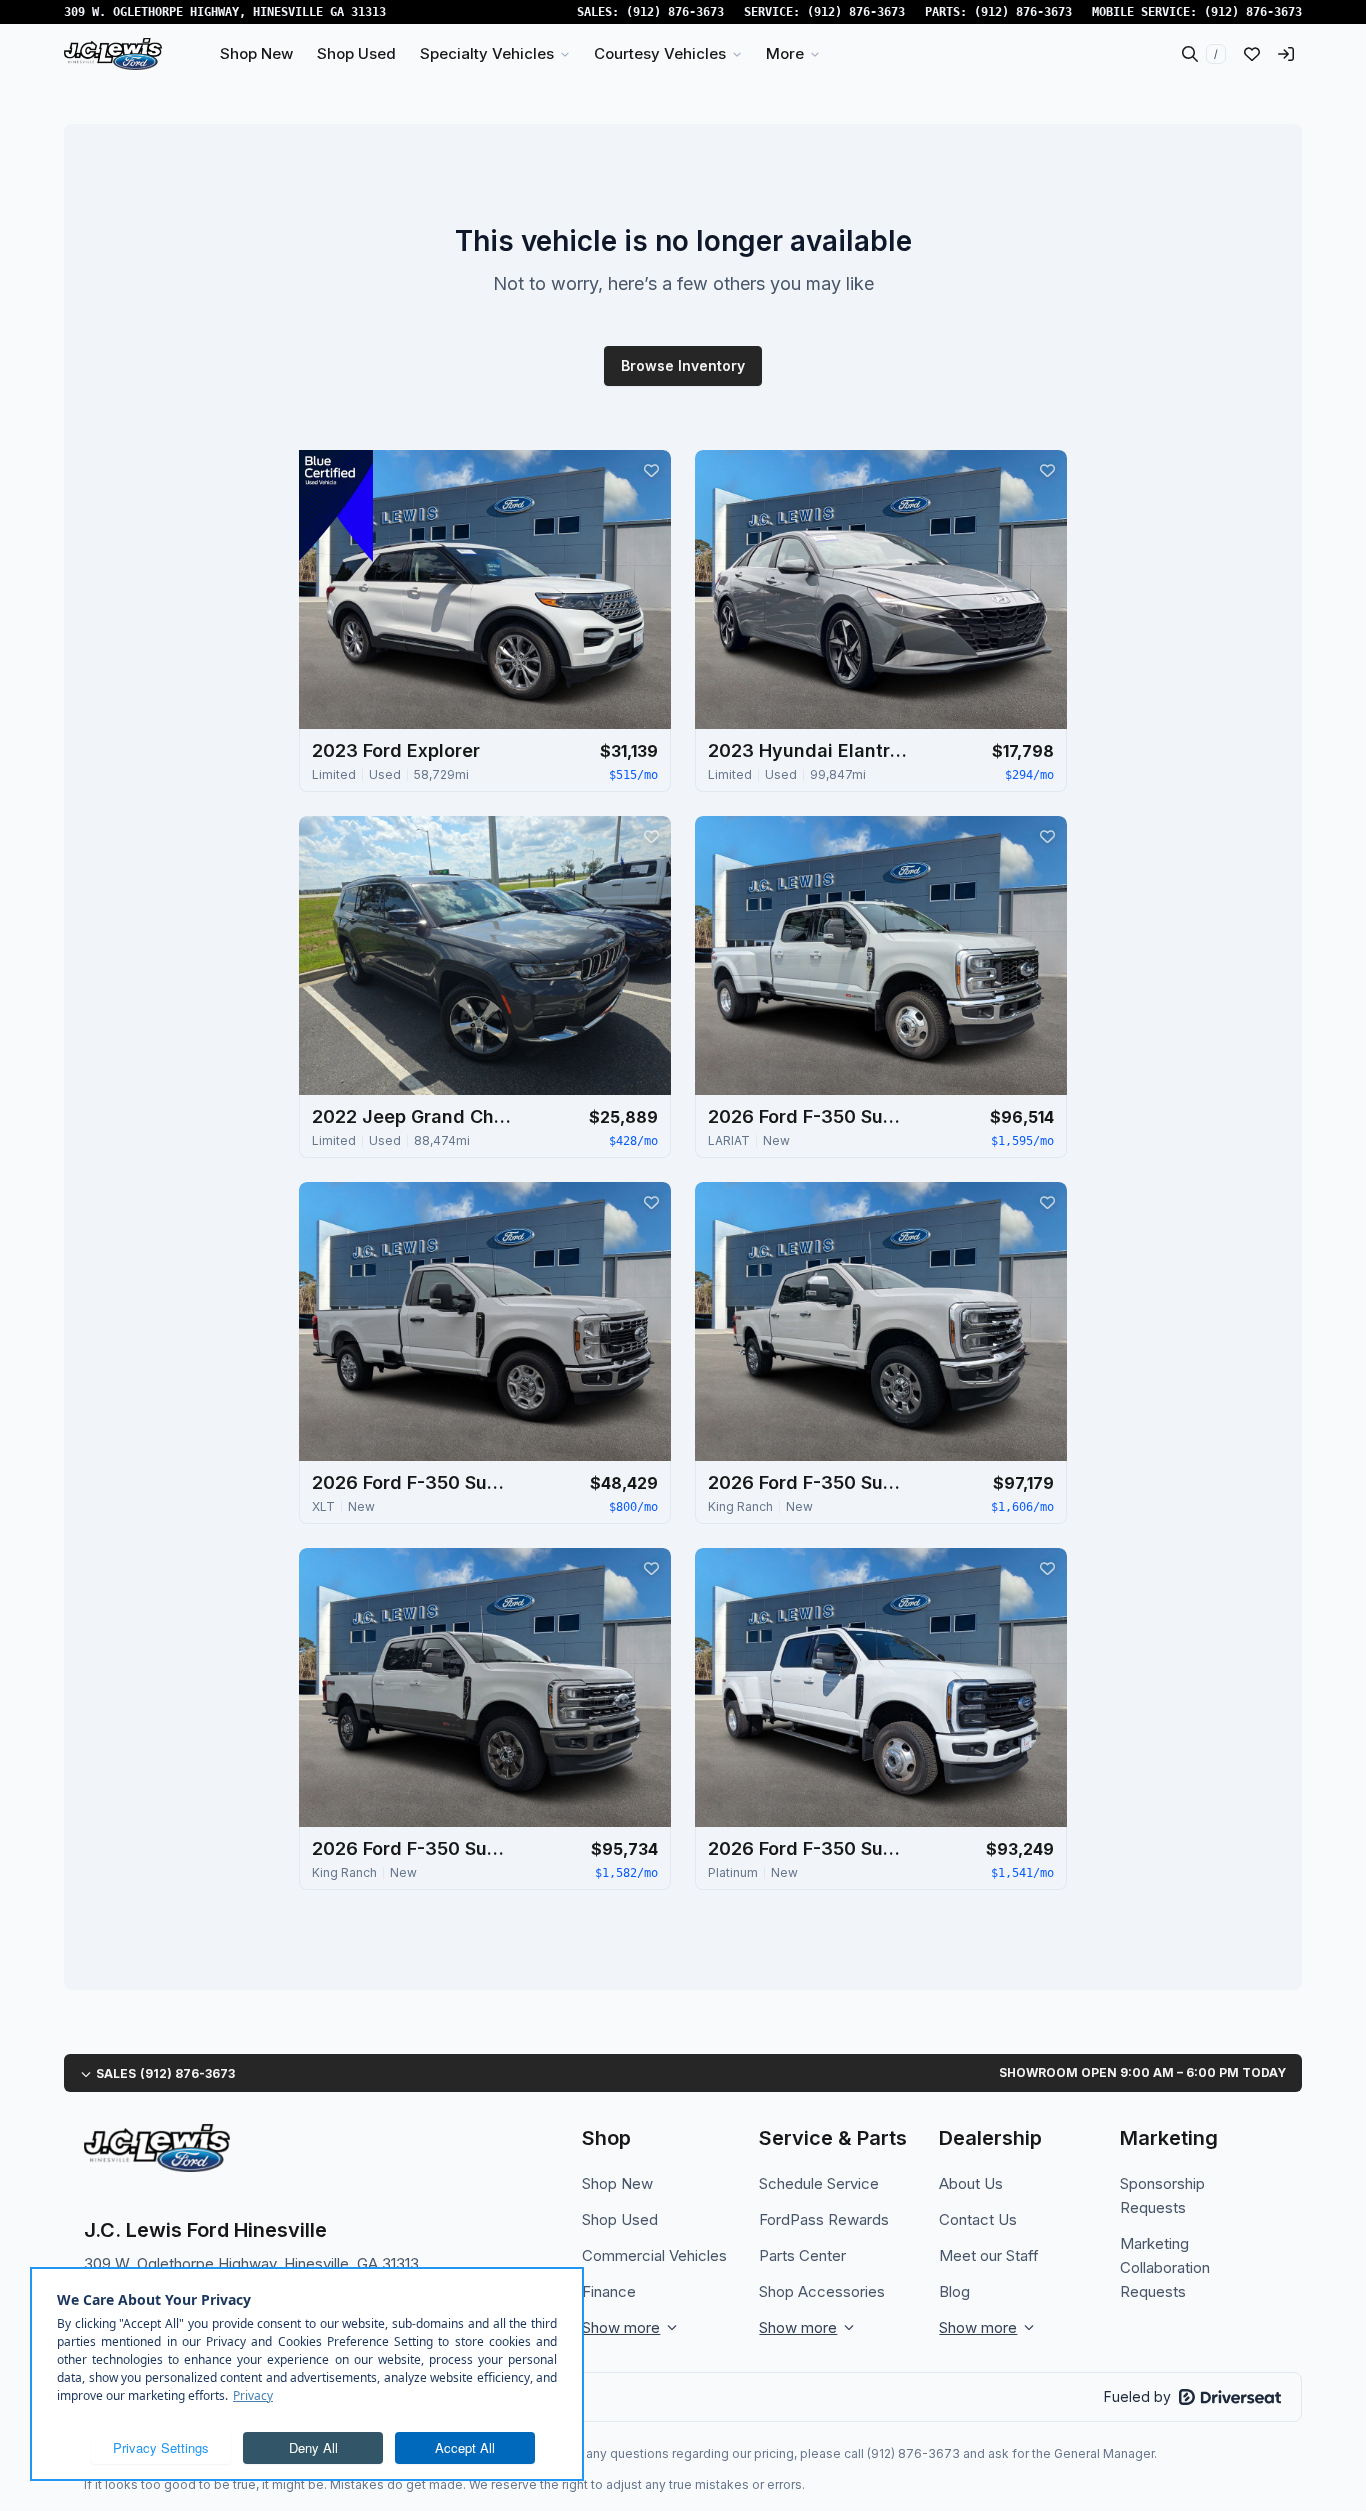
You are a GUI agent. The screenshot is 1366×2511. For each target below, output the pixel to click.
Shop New (617, 2183)
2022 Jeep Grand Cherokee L (412, 1116)
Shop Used (620, 2219)
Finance (609, 2291)
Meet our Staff (989, 2255)
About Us (971, 2183)
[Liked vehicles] (1252, 54)
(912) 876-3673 (675, 12)
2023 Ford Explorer (396, 750)
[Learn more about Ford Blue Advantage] (336, 506)
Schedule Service (819, 2183)
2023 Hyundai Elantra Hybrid (808, 750)
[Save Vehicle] (651, 470)
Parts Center (802, 2255)
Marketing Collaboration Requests (1165, 2267)
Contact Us (978, 2219)
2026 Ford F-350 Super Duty (808, 1116)
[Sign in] (1286, 54)
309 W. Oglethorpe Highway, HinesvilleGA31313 (225, 12)
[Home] (113, 54)
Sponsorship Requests (1162, 2195)
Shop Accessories (822, 2291)
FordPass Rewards (824, 2219)
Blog (954, 2291)
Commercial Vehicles (654, 2255)
